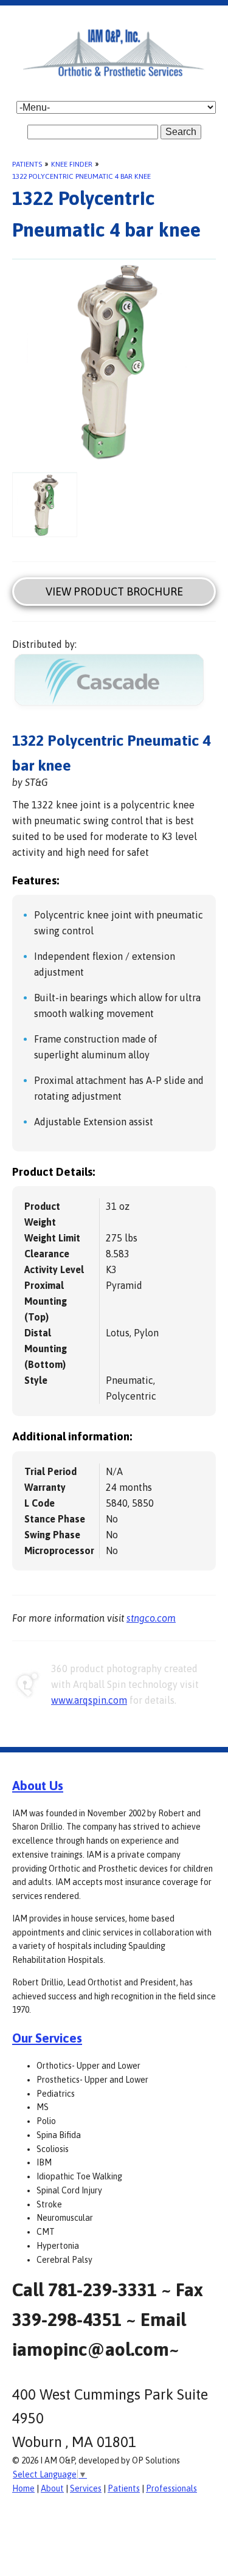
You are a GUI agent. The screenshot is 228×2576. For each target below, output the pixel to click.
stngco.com (151, 1618)
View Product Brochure (114, 592)
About (52, 2488)
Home (23, 2488)
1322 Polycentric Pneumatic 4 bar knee (81, 176)
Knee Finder (72, 164)
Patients (27, 164)
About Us (38, 1785)
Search (181, 132)
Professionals (171, 2488)
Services (86, 2488)
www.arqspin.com (89, 1700)
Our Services (47, 2038)
